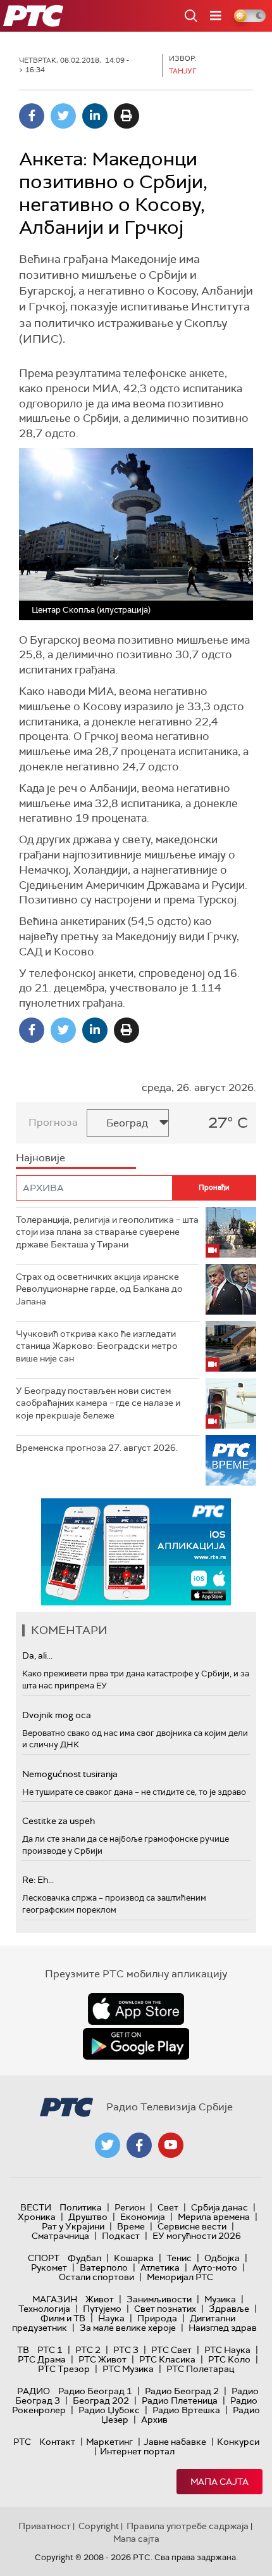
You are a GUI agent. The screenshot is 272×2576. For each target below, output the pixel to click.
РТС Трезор (64, 2369)
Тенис (179, 2258)
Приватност (45, 2526)
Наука (111, 2318)
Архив (154, 2420)
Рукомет (49, 2267)
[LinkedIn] (95, 116)
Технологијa (44, 2309)
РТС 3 (126, 2350)
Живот (100, 2299)
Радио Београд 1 (95, 2391)
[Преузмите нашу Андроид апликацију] (136, 2044)
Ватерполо (104, 2267)
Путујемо (102, 2309)
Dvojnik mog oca (57, 1715)
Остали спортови (96, 2277)
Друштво (88, 2217)
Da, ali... (37, 1655)
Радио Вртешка (186, 2410)
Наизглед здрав (223, 2328)
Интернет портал (137, 2451)
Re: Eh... (38, 1880)
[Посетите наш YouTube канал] (171, 2145)
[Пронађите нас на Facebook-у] (139, 2145)
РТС (22, 2442)
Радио (34, 2391)
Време (131, 2226)
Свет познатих (165, 2309)
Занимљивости (159, 2299)
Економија (143, 2217)
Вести (36, 2207)
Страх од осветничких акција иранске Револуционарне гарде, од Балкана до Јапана (99, 1289)
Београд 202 (101, 2401)
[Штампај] (127, 116)
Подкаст (121, 2236)
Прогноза (53, 1122)
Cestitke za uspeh (59, 1821)
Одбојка (222, 2258)
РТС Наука (227, 2350)
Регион (130, 2207)
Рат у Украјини (73, 2226)
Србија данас (219, 2207)
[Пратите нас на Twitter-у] (108, 2145)
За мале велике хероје (128, 2328)
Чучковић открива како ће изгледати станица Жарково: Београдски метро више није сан (97, 1346)
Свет (168, 2207)
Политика (81, 2207)
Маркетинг (109, 2442)
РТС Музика (128, 2369)
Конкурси (238, 2442)
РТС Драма (42, 2359)
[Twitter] (63, 116)
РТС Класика (167, 2359)
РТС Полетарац (200, 2369)
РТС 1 (50, 2350)
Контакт (57, 2442)
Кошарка (134, 2258)
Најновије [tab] (40, 1158)
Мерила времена (214, 2217)
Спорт (44, 2258)
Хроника (37, 2217)
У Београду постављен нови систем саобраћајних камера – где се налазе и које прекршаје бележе (98, 1403)
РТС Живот (102, 2359)
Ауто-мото (215, 2267)
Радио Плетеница (180, 2401)
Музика (220, 2299)
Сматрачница (60, 2236)
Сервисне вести (192, 2226)
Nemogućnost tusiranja (70, 1774)
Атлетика (160, 2267)
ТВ (23, 2350)
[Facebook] (32, 116)
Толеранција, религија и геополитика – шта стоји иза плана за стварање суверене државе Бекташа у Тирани (107, 1232)
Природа (157, 2318)
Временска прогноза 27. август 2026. (97, 1448)
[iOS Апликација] (136, 1552)
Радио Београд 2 (182, 2391)
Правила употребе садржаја (188, 2526)
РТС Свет (171, 2350)
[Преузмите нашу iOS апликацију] (136, 2009)
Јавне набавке (175, 2442)
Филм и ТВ (63, 2318)
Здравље (229, 2309)
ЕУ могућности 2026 (197, 2236)
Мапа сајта (219, 2482)
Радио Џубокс (109, 2410)
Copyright (99, 2526)
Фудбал (84, 2258)
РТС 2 (88, 2350)
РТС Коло (229, 2359)
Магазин (55, 2299)
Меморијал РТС (180, 2277)
